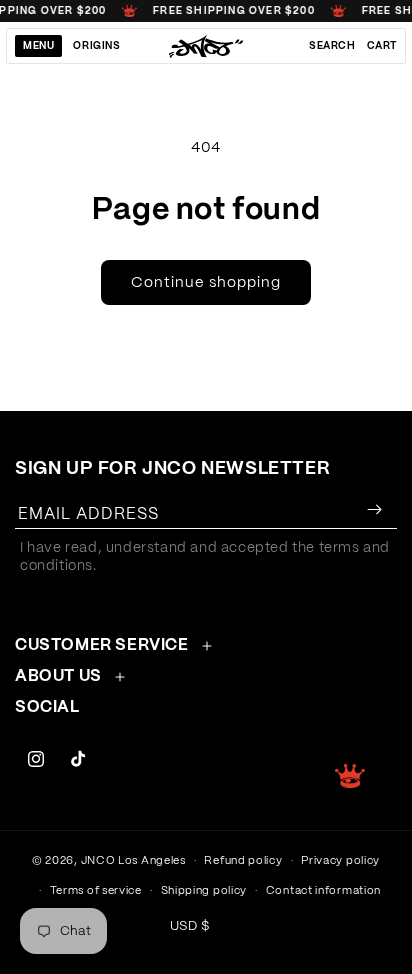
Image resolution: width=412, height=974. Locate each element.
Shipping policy (204, 890)
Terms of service (96, 890)
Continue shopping (206, 282)
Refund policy (243, 860)
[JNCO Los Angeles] (206, 46)
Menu (38, 46)
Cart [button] (382, 46)
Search (332, 46)
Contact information (323, 890)
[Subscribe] (374, 509)
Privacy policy (340, 860)
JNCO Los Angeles (133, 860)
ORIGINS (96, 46)
